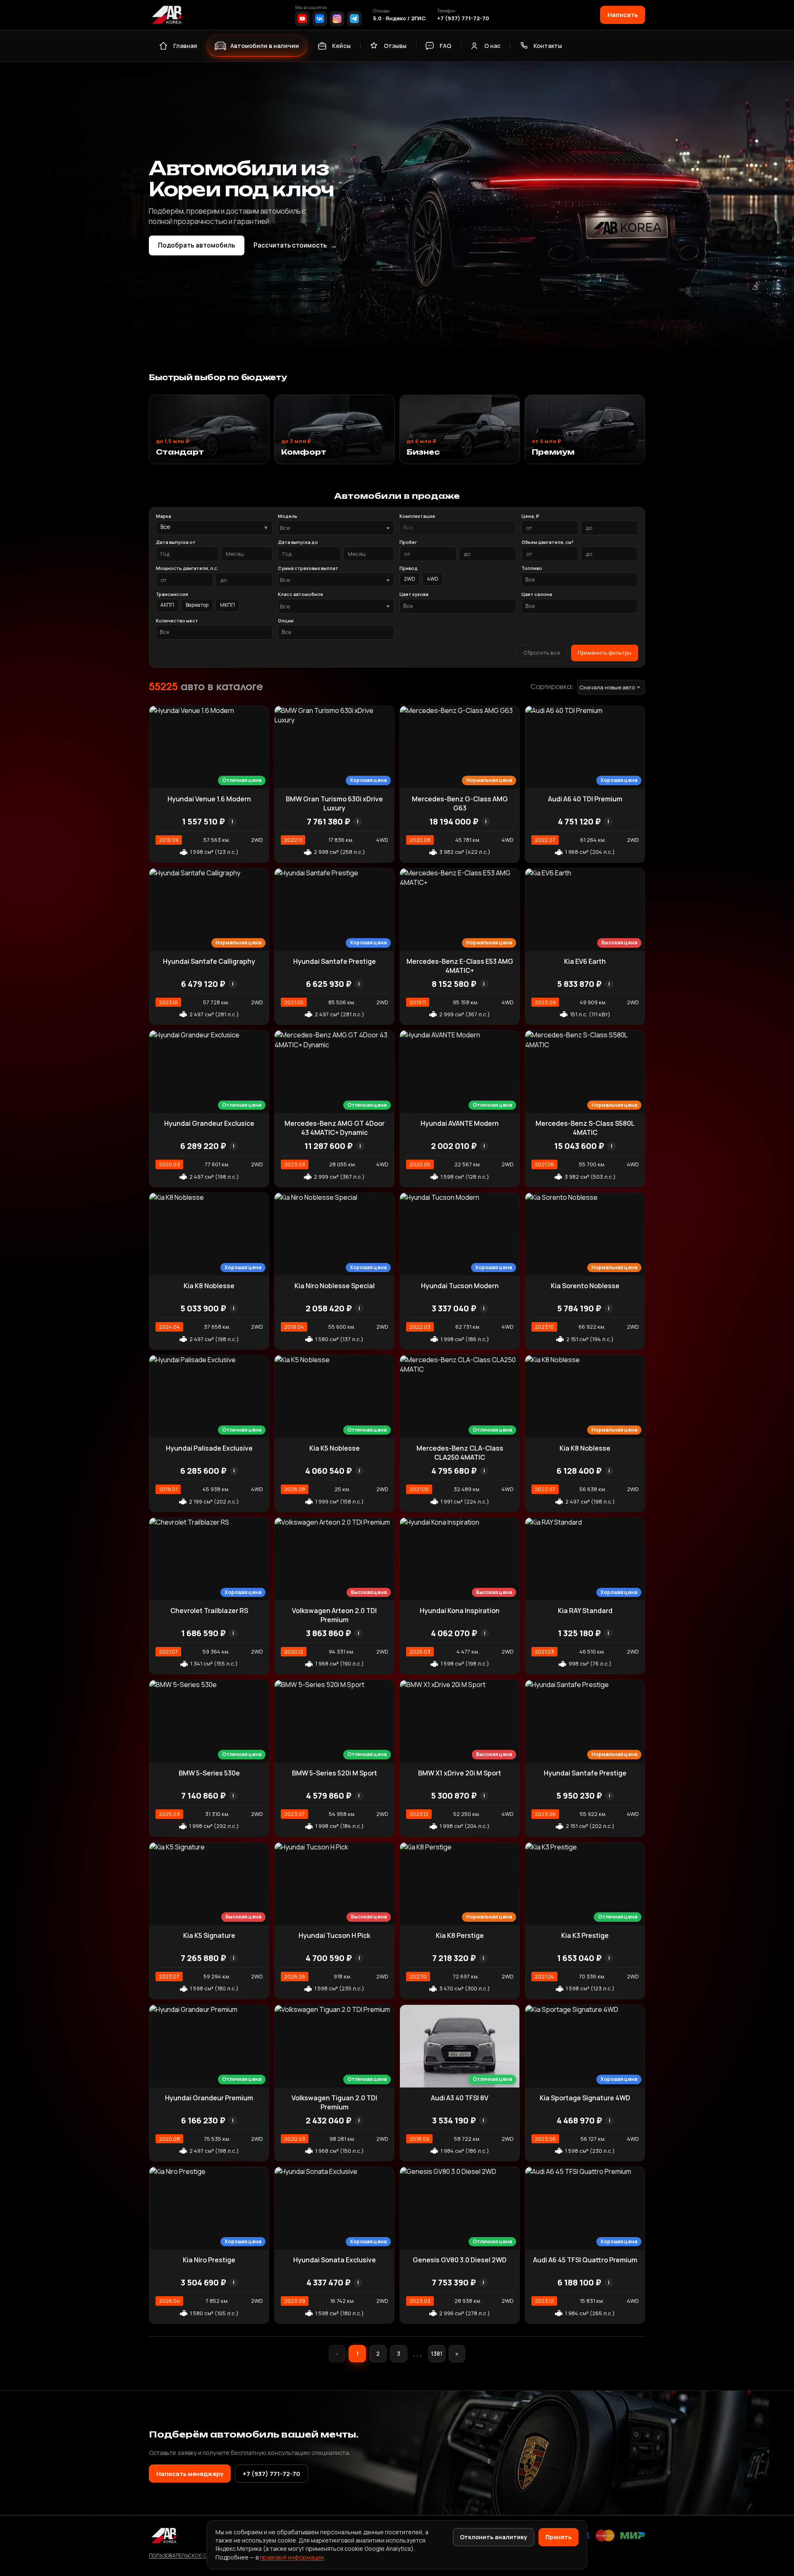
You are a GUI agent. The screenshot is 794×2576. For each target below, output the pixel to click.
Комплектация (417, 516)
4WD (433, 579)
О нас (492, 46)
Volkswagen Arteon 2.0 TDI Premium (334, 1615)
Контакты (548, 46)
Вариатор (197, 605)
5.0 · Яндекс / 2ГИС (399, 18)
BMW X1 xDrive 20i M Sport (460, 1773)
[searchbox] (458, 528)
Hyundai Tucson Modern (460, 1286)
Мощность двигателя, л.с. (187, 568)
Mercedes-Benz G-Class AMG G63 (460, 803)
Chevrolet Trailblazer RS (209, 1611)
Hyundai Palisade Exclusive (209, 1448)
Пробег (408, 542)
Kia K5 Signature (209, 1935)
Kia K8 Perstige (460, 1935)
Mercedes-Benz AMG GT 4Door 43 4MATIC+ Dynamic (335, 1128)
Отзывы (395, 46)
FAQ (445, 46)
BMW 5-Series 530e (209, 1773)
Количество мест (177, 621)
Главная (185, 46)
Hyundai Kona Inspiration (460, 1611)
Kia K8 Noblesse (209, 1286)
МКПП (227, 605)
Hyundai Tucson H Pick (334, 1935)
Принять (558, 2537)
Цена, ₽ (530, 516)
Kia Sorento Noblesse (585, 1286)
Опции (286, 621)
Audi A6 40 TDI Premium (585, 799)
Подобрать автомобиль (197, 245)
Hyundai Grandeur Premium (209, 2098)
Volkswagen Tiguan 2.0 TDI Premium (334, 2102)
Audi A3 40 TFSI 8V (460, 2098)
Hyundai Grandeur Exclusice (209, 1123)
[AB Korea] (167, 15)
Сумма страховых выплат (308, 568)
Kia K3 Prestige (585, 1935)
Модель (288, 516)
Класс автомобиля (300, 594)
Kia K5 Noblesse (335, 1448)
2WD (410, 579)
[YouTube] (302, 19)
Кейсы (341, 46)
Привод (409, 568)
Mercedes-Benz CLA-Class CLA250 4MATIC (460, 1453)
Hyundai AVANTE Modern (460, 1123)
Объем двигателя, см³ (548, 542)
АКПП (167, 605)
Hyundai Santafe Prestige (335, 961)
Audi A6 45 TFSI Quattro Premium (585, 2260)
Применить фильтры (605, 653)
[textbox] (332, 528)
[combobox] (336, 528)
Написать (623, 14)
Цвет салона (537, 594)
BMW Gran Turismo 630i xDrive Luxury (334, 803)
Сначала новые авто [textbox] (607, 687)
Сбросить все (542, 653)
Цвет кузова (414, 594)
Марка (164, 516)
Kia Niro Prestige (209, 2260)
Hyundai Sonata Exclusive (335, 2260)
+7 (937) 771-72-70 (463, 18)
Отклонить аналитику (494, 2537)
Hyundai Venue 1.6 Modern (209, 799)
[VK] (320, 19)
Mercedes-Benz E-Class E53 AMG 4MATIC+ (460, 966)
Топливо (532, 568)
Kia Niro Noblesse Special (335, 1286)
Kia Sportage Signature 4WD (585, 2098)
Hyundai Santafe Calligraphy (209, 961)
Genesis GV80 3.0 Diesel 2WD (460, 2260)
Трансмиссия (172, 594)
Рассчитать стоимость (295, 245)
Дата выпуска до (298, 542)
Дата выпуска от (176, 542)
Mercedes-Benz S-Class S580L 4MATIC (585, 1128)
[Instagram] (337, 19)
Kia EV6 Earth (585, 961)
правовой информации (292, 2557)
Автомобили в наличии (265, 46)
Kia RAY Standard (585, 1611)
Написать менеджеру (190, 2474)
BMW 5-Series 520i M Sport (335, 1773)
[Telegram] (354, 19)
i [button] (232, 821)
